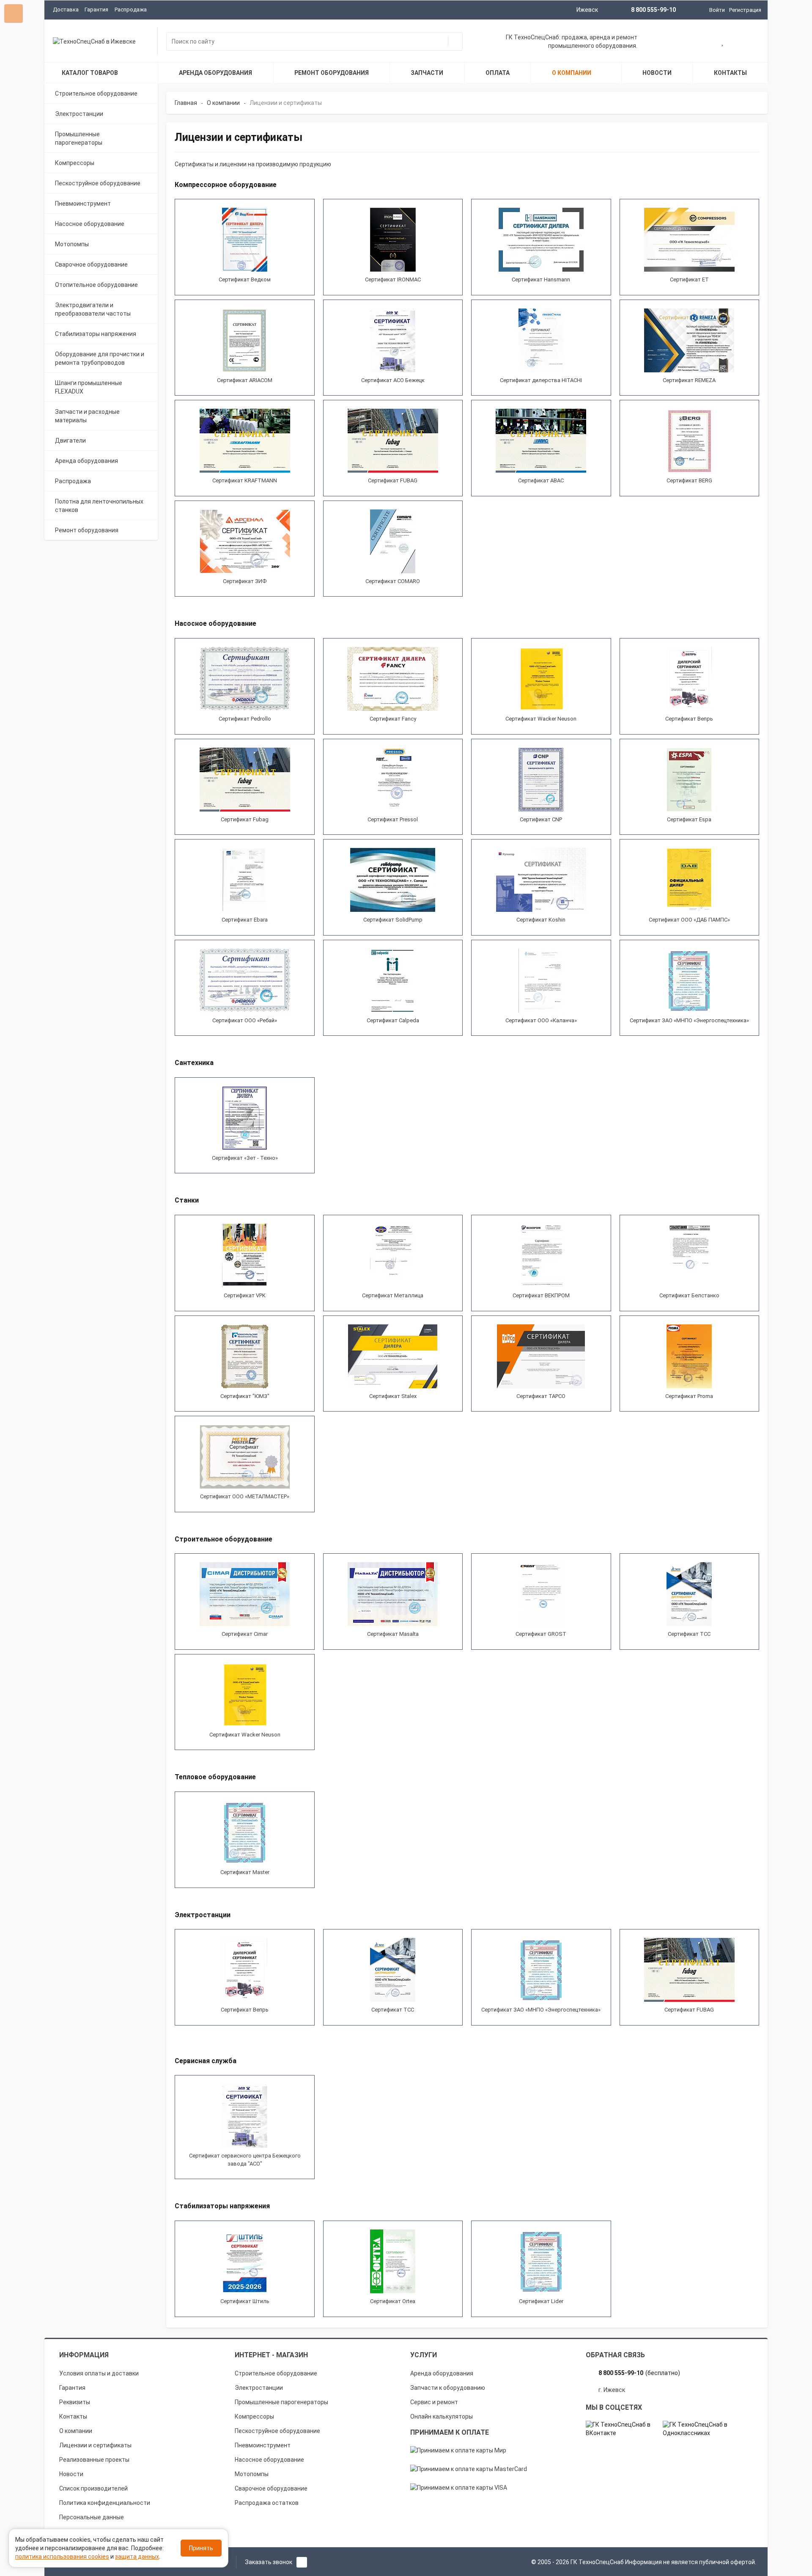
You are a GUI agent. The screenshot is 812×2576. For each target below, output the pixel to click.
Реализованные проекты (94, 2460)
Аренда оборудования (86, 461)
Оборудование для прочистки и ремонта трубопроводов (100, 358)
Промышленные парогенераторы (79, 138)
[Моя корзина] (696, 42)
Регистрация (745, 10)
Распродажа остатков (267, 2503)
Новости (71, 2474)
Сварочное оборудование (91, 264)
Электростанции (79, 114)
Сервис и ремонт (434, 2402)
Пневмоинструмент (83, 204)
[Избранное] (723, 42)
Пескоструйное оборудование (98, 183)
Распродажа (131, 10)
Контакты (73, 2416)
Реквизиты (75, 2402)
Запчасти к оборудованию (448, 2388)
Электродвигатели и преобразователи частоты (93, 309)
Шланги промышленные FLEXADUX (89, 387)
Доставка (66, 10)
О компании (76, 2431)
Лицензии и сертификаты (95, 2445)
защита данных (137, 2557)
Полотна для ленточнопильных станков (99, 506)
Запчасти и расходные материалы (87, 416)
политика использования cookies (62, 2557)
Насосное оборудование (90, 224)
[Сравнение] (750, 42)
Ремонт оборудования (87, 530)
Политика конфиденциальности (105, 2503)
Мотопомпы (72, 244)
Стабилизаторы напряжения (96, 334)
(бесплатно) (639, 2373)
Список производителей (93, 2488)
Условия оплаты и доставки (99, 2373)
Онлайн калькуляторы (442, 2416)
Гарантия (96, 10)
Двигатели (70, 440)
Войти (717, 10)
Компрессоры (75, 163)
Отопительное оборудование (96, 285)
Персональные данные (92, 2517)
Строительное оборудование (96, 94)
